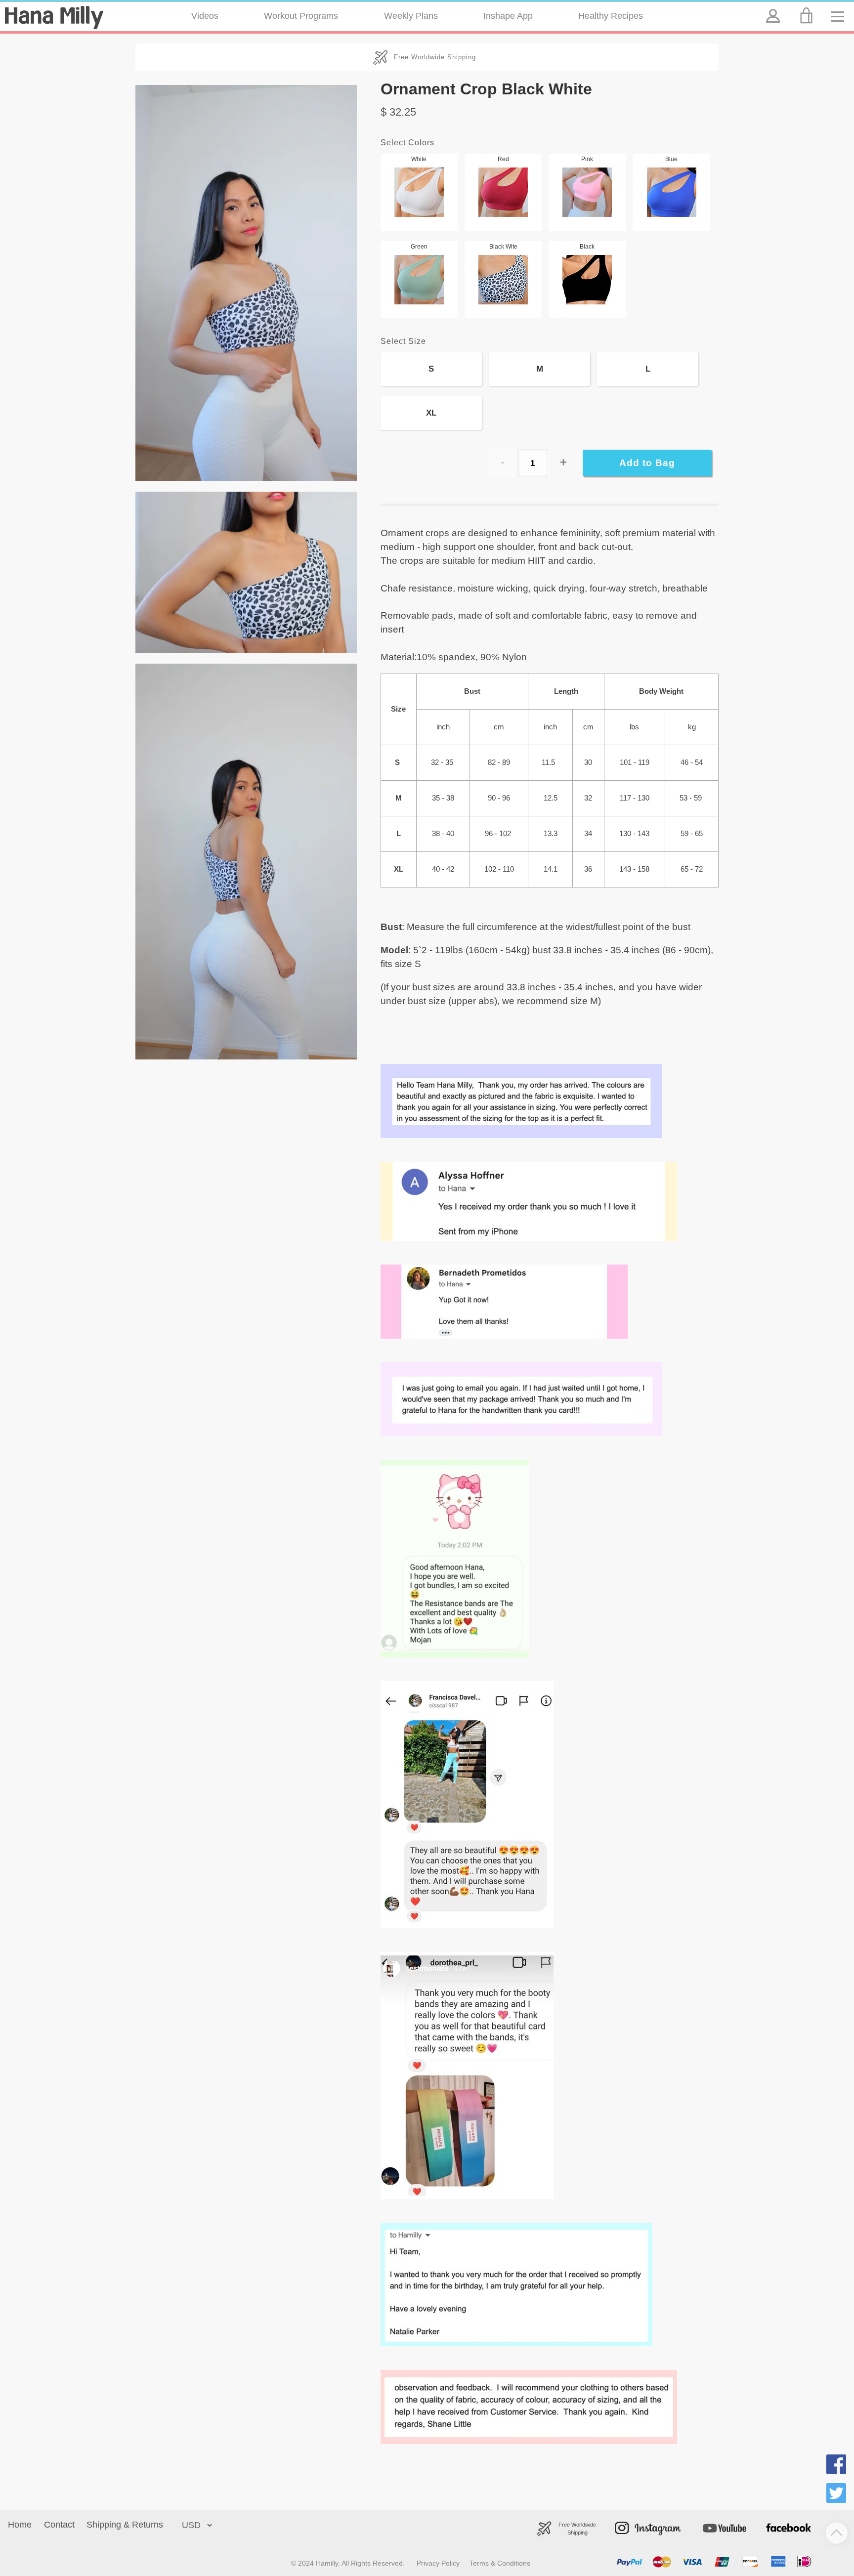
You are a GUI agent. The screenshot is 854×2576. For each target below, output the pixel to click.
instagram (629, 2515)
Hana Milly (54, 17)
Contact (59, 2525)
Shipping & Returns (125, 2525)
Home (20, 2525)
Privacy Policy (438, 2563)
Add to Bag (647, 463)
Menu (841, 8)
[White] (419, 192)
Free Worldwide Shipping (435, 57)
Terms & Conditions (500, 2563)
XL (431, 413)
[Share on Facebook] (836, 2466)
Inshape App (508, 16)
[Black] (587, 280)
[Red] (503, 192)
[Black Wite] (503, 280)
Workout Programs (301, 16)
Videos (205, 16)
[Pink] (587, 192)
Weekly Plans (411, 16)
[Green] (419, 280)
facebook (778, 2515)
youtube (707, 2515)
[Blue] (671, 192)
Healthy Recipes (611, 16)
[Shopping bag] (808, 16)
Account (772, 8)
